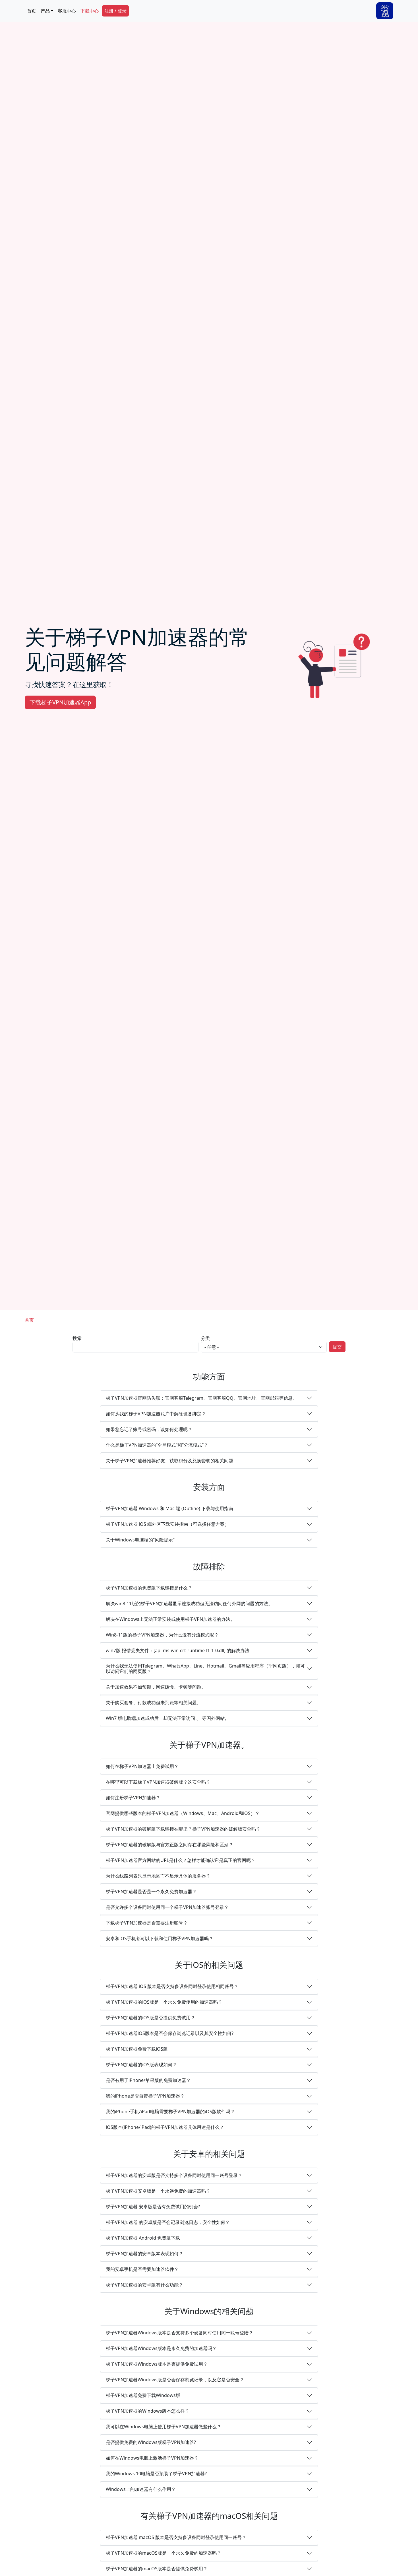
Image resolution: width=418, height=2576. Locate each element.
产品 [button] (45, 11)
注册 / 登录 (115, 11)
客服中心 (67, 11)
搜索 (77, 1338)
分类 (205, 1338)
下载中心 (90, 11)
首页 (32, 11)
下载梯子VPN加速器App (60, 702)
